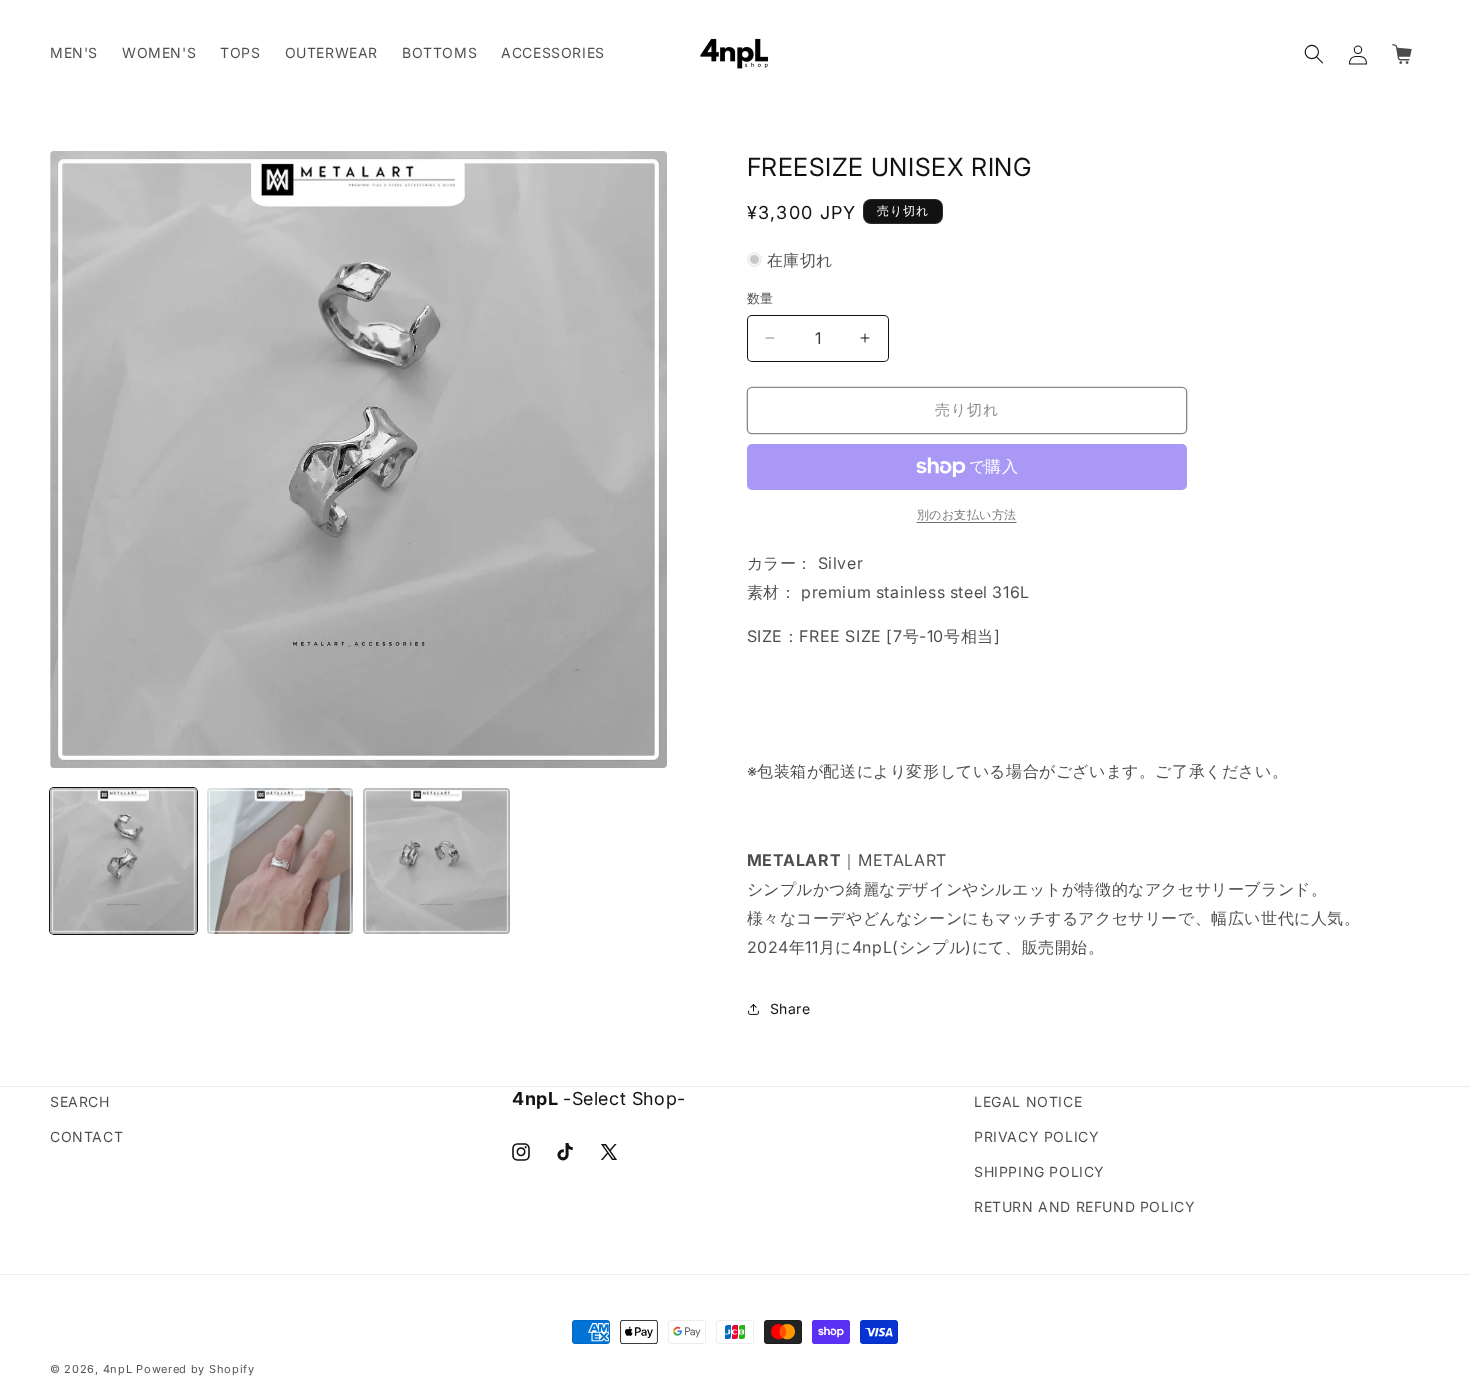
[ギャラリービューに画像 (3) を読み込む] (436, 861)
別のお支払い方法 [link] (967, 514)
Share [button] (790, 1008)
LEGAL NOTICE (1028, 1101)
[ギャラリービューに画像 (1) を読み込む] (123, 861)
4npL (118, 1369)
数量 (760, 298)
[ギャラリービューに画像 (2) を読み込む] (280, 861)
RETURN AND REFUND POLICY (1084, 1206)
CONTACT (86, 1136)
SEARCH (80, 1101)
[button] (1314, 54)
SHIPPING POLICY (1039, 1171)
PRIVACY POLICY (1036, 1136)
